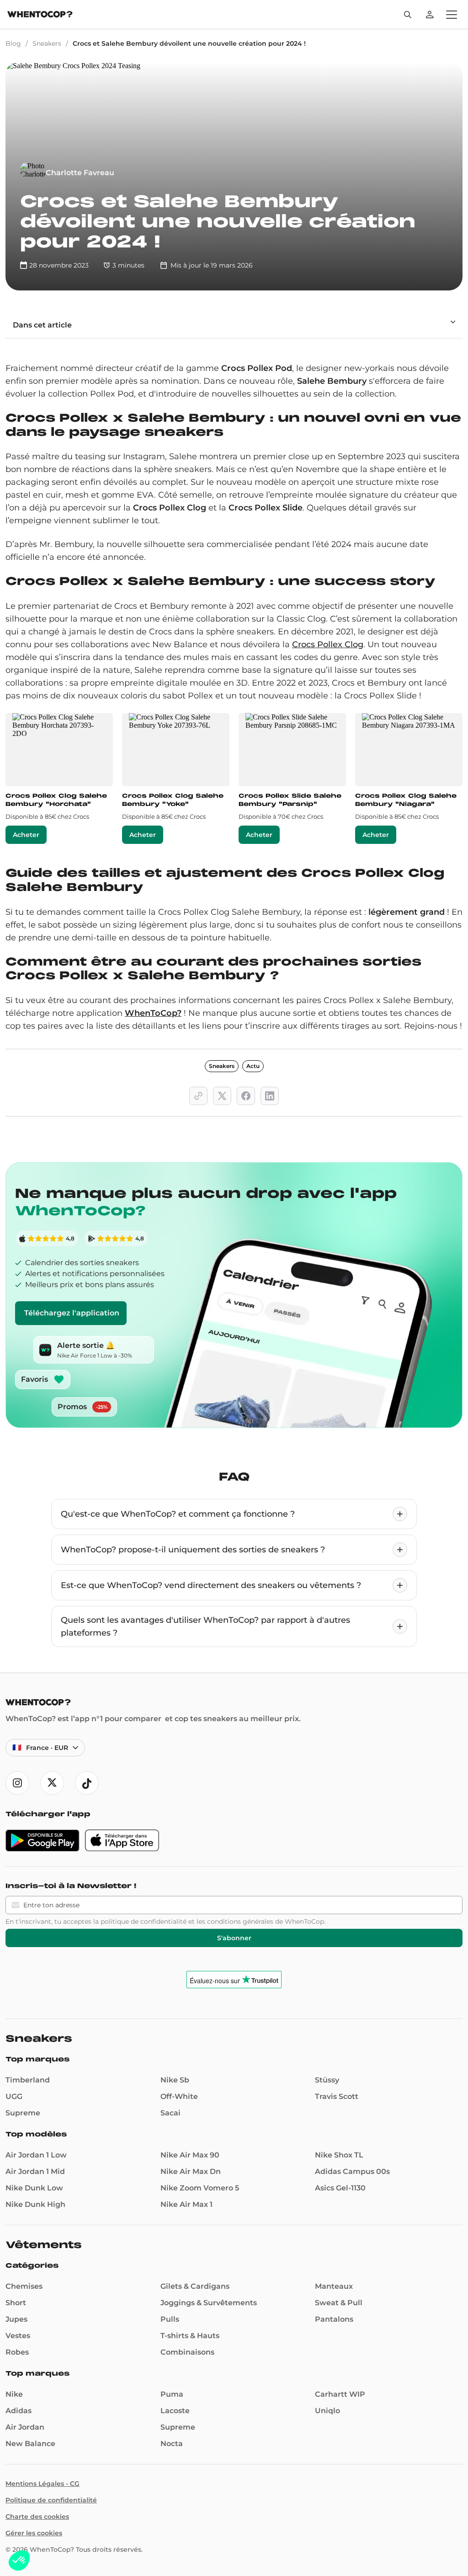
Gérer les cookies (34, 2533)
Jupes (16, 2319)
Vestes (18, 2336)
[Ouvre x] (52, 1783)
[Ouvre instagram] (17, 1783)
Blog (13, 43)
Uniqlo (327, 2411)
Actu (253, 1066)
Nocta (172, 2444)
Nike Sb (175, 2080)
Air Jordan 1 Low (36, 2155)
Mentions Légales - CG (43, 2484)
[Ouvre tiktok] (87, 1783)
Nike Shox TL (339, 2155)
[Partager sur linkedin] (270, 1096)
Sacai (170, 2113)
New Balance (30, 2444)
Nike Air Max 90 (190, 2155)
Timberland (28, 2080)
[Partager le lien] (198, 1096)
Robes (17, 2352)
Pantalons (334, 2319)
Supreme (23, 2113)
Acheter (26, 835)
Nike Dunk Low (34, 2188)
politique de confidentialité (144, 1921)
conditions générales (240, 1921)
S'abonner (234, 1938)
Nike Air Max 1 (186, 2204)
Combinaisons (187, 2352)
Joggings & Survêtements (209, 2303)
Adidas (19, 2411)
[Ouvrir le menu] (452, 15)
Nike (14, 2394)
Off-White (179, 2096)
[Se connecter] (430, 15)
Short (16, 2303)
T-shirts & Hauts (190, 2336)
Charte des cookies (37, 2517)
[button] (19, 2560)
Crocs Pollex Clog (328, 644)
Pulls (170, 2319)
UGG (14, 2096)
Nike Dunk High (35, 2204)
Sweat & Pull (339, 2303)
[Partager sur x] (222, 1096)
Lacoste (175, 2411)
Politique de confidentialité (51, 2500)
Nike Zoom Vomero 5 (200, 2188)
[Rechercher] (408, 15)
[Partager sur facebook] (246, 1096)
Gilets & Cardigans (195, 2286)
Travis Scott (337, 2096)
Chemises (24, 2286)
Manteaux (334, 2286)
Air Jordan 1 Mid (35, 2171)
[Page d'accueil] (40, 15)
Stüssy (327, 2080)
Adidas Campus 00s (352, 2171)
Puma (172, 2394)
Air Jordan (25, 2427)
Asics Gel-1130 (340, 2188)
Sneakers (47, 43)
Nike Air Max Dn (191, 2171)
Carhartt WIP (340, 2394)
